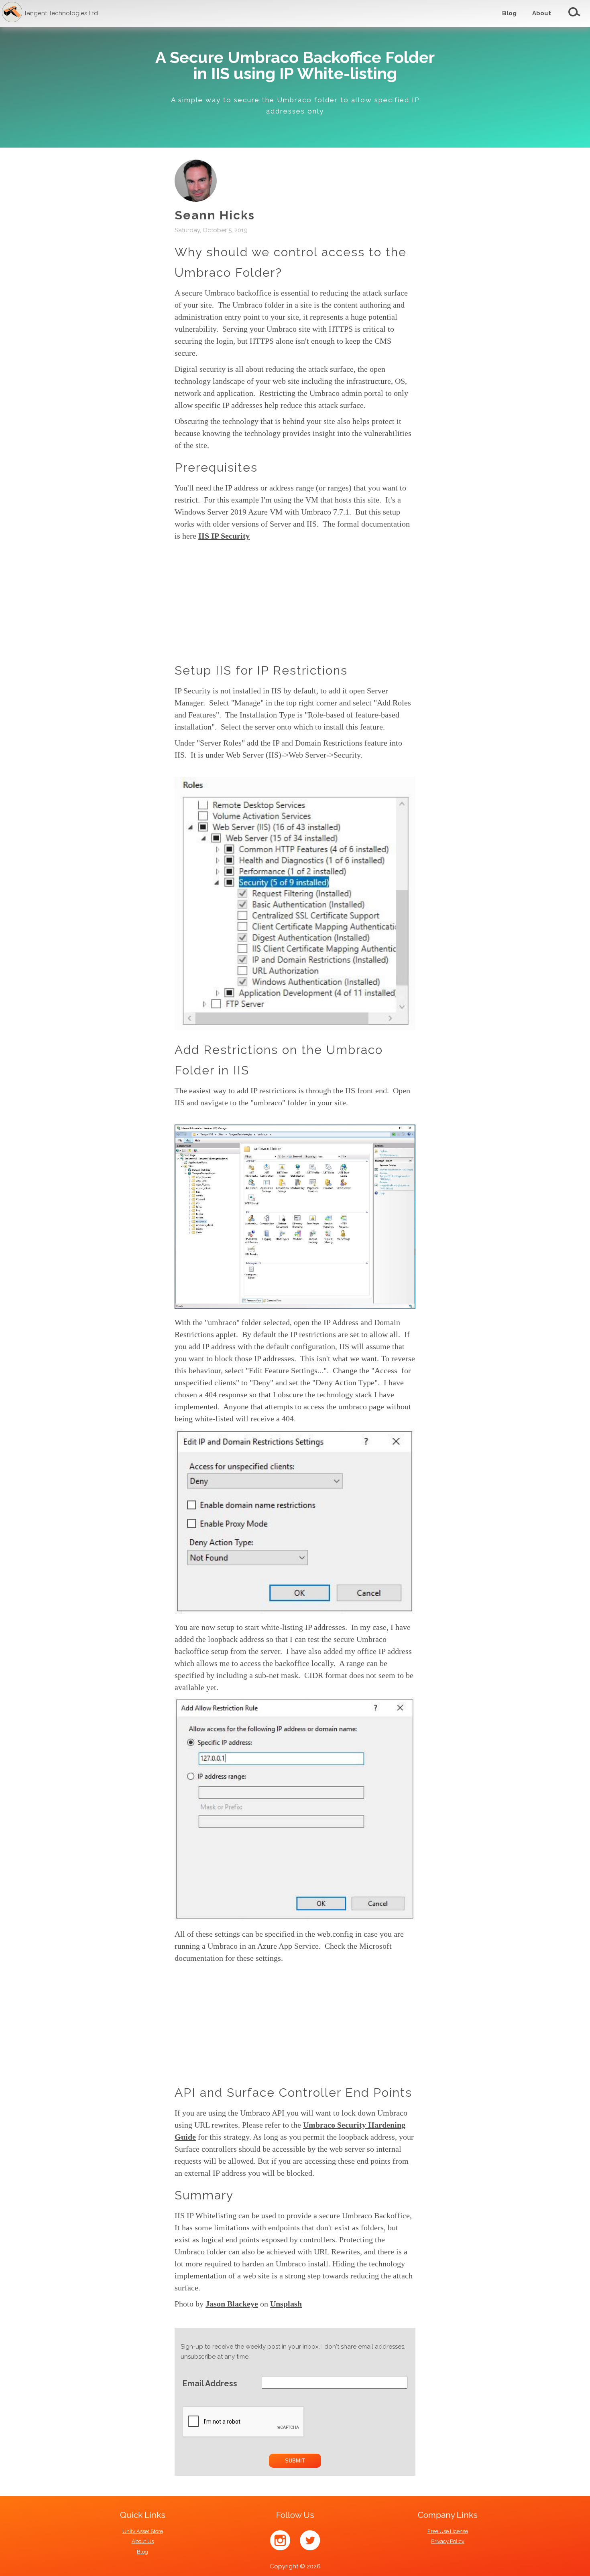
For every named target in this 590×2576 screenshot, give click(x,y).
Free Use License (448, 2531)
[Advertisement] (470, 356)
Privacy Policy (448, 2541)
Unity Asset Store (143, 2531)
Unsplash (286, 2304)
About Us (143, 2541)
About (542, 13)
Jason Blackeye (232, 2304)
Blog (509, 13)
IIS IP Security (224, 536)
